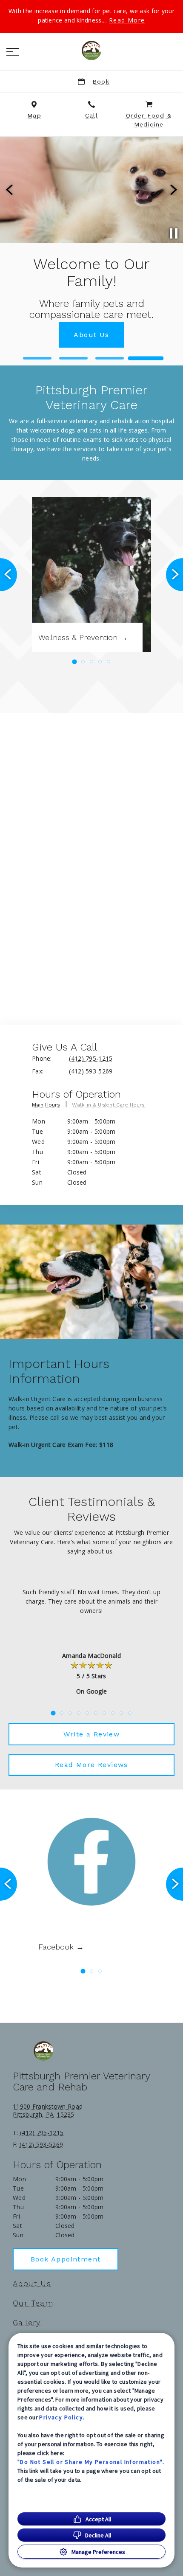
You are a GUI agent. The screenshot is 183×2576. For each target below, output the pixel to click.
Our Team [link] (33, 2303)
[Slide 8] (113, 1713)
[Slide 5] (109, 662)
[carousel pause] (174, 233)
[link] (91, 51)
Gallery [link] (27, 2323)
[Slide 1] (37, 358)
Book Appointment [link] (66, 2259)
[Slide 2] (73, 358)
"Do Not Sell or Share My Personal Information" (90, 2462)
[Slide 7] (104, 1713)
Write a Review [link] (92, 1734)
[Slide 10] (130, 1713)
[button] (13, 52)
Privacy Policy (61, 2417)
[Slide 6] (96, 1713)
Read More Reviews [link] (91, 1765)
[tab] (50, 1107)
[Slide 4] (146, 358)
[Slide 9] (121, 1713)
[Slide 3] (110, 358)
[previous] (10, 190)
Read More (127, 20)
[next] (173, 190)
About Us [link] (32, 2284)
